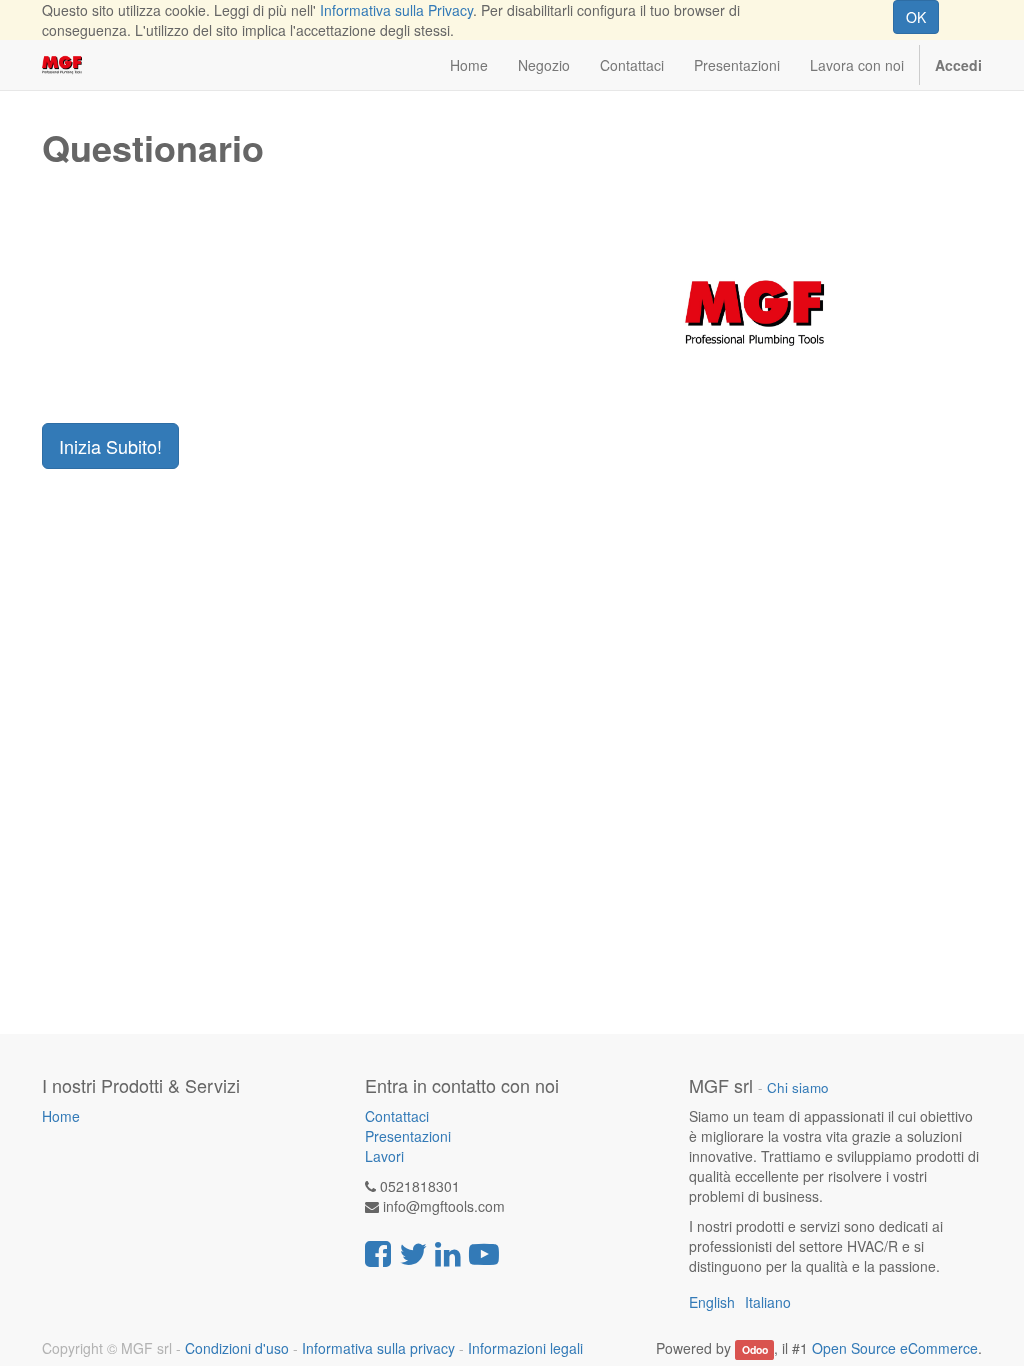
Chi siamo (798, 1087)
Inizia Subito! (110, 446)
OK (916, 17)
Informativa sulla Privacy (396, 10)
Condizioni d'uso (237, 1348)
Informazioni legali (525, 1348)
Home (61, 1116)
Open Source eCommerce (895, 1348)
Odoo (755, 1349)
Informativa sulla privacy (378, 1348)
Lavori (384, 1156)
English (712, 1302)
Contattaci (397, 1116)
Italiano (768, 1302)
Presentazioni (408, 1136)
